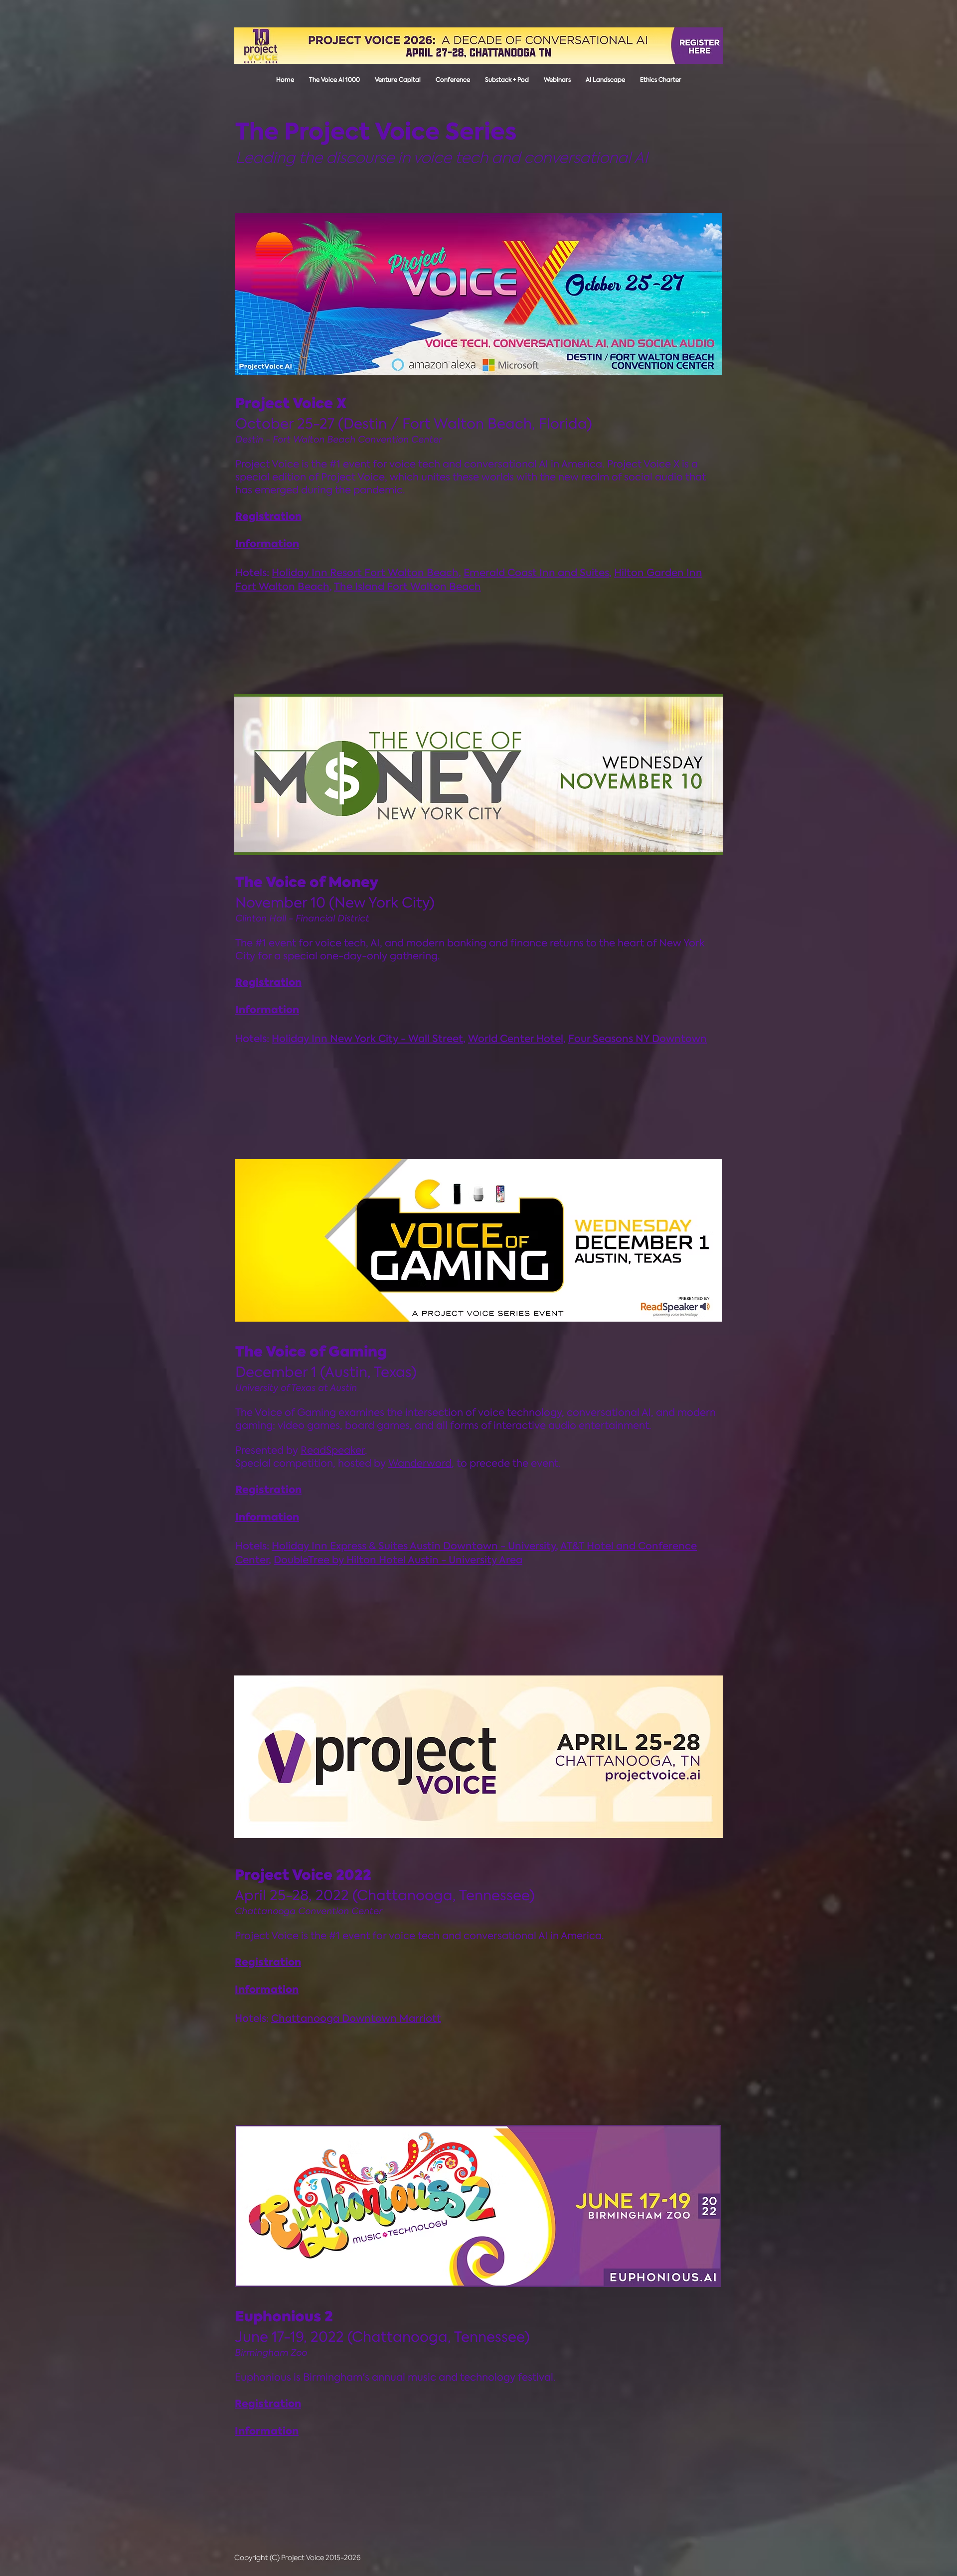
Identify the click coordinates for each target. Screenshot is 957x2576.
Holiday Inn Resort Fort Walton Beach (365, 573)
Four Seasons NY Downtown (638, 1039)
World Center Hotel (516, 1039)
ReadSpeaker (333, 1450)
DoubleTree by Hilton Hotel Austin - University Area (398, 1560)
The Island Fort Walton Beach (407, 587)
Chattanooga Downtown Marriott (356, 2018)
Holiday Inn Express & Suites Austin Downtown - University (414, 1546)
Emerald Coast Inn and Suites (536, 573)
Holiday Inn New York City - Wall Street (367, 1039)
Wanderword (420, 1463)
